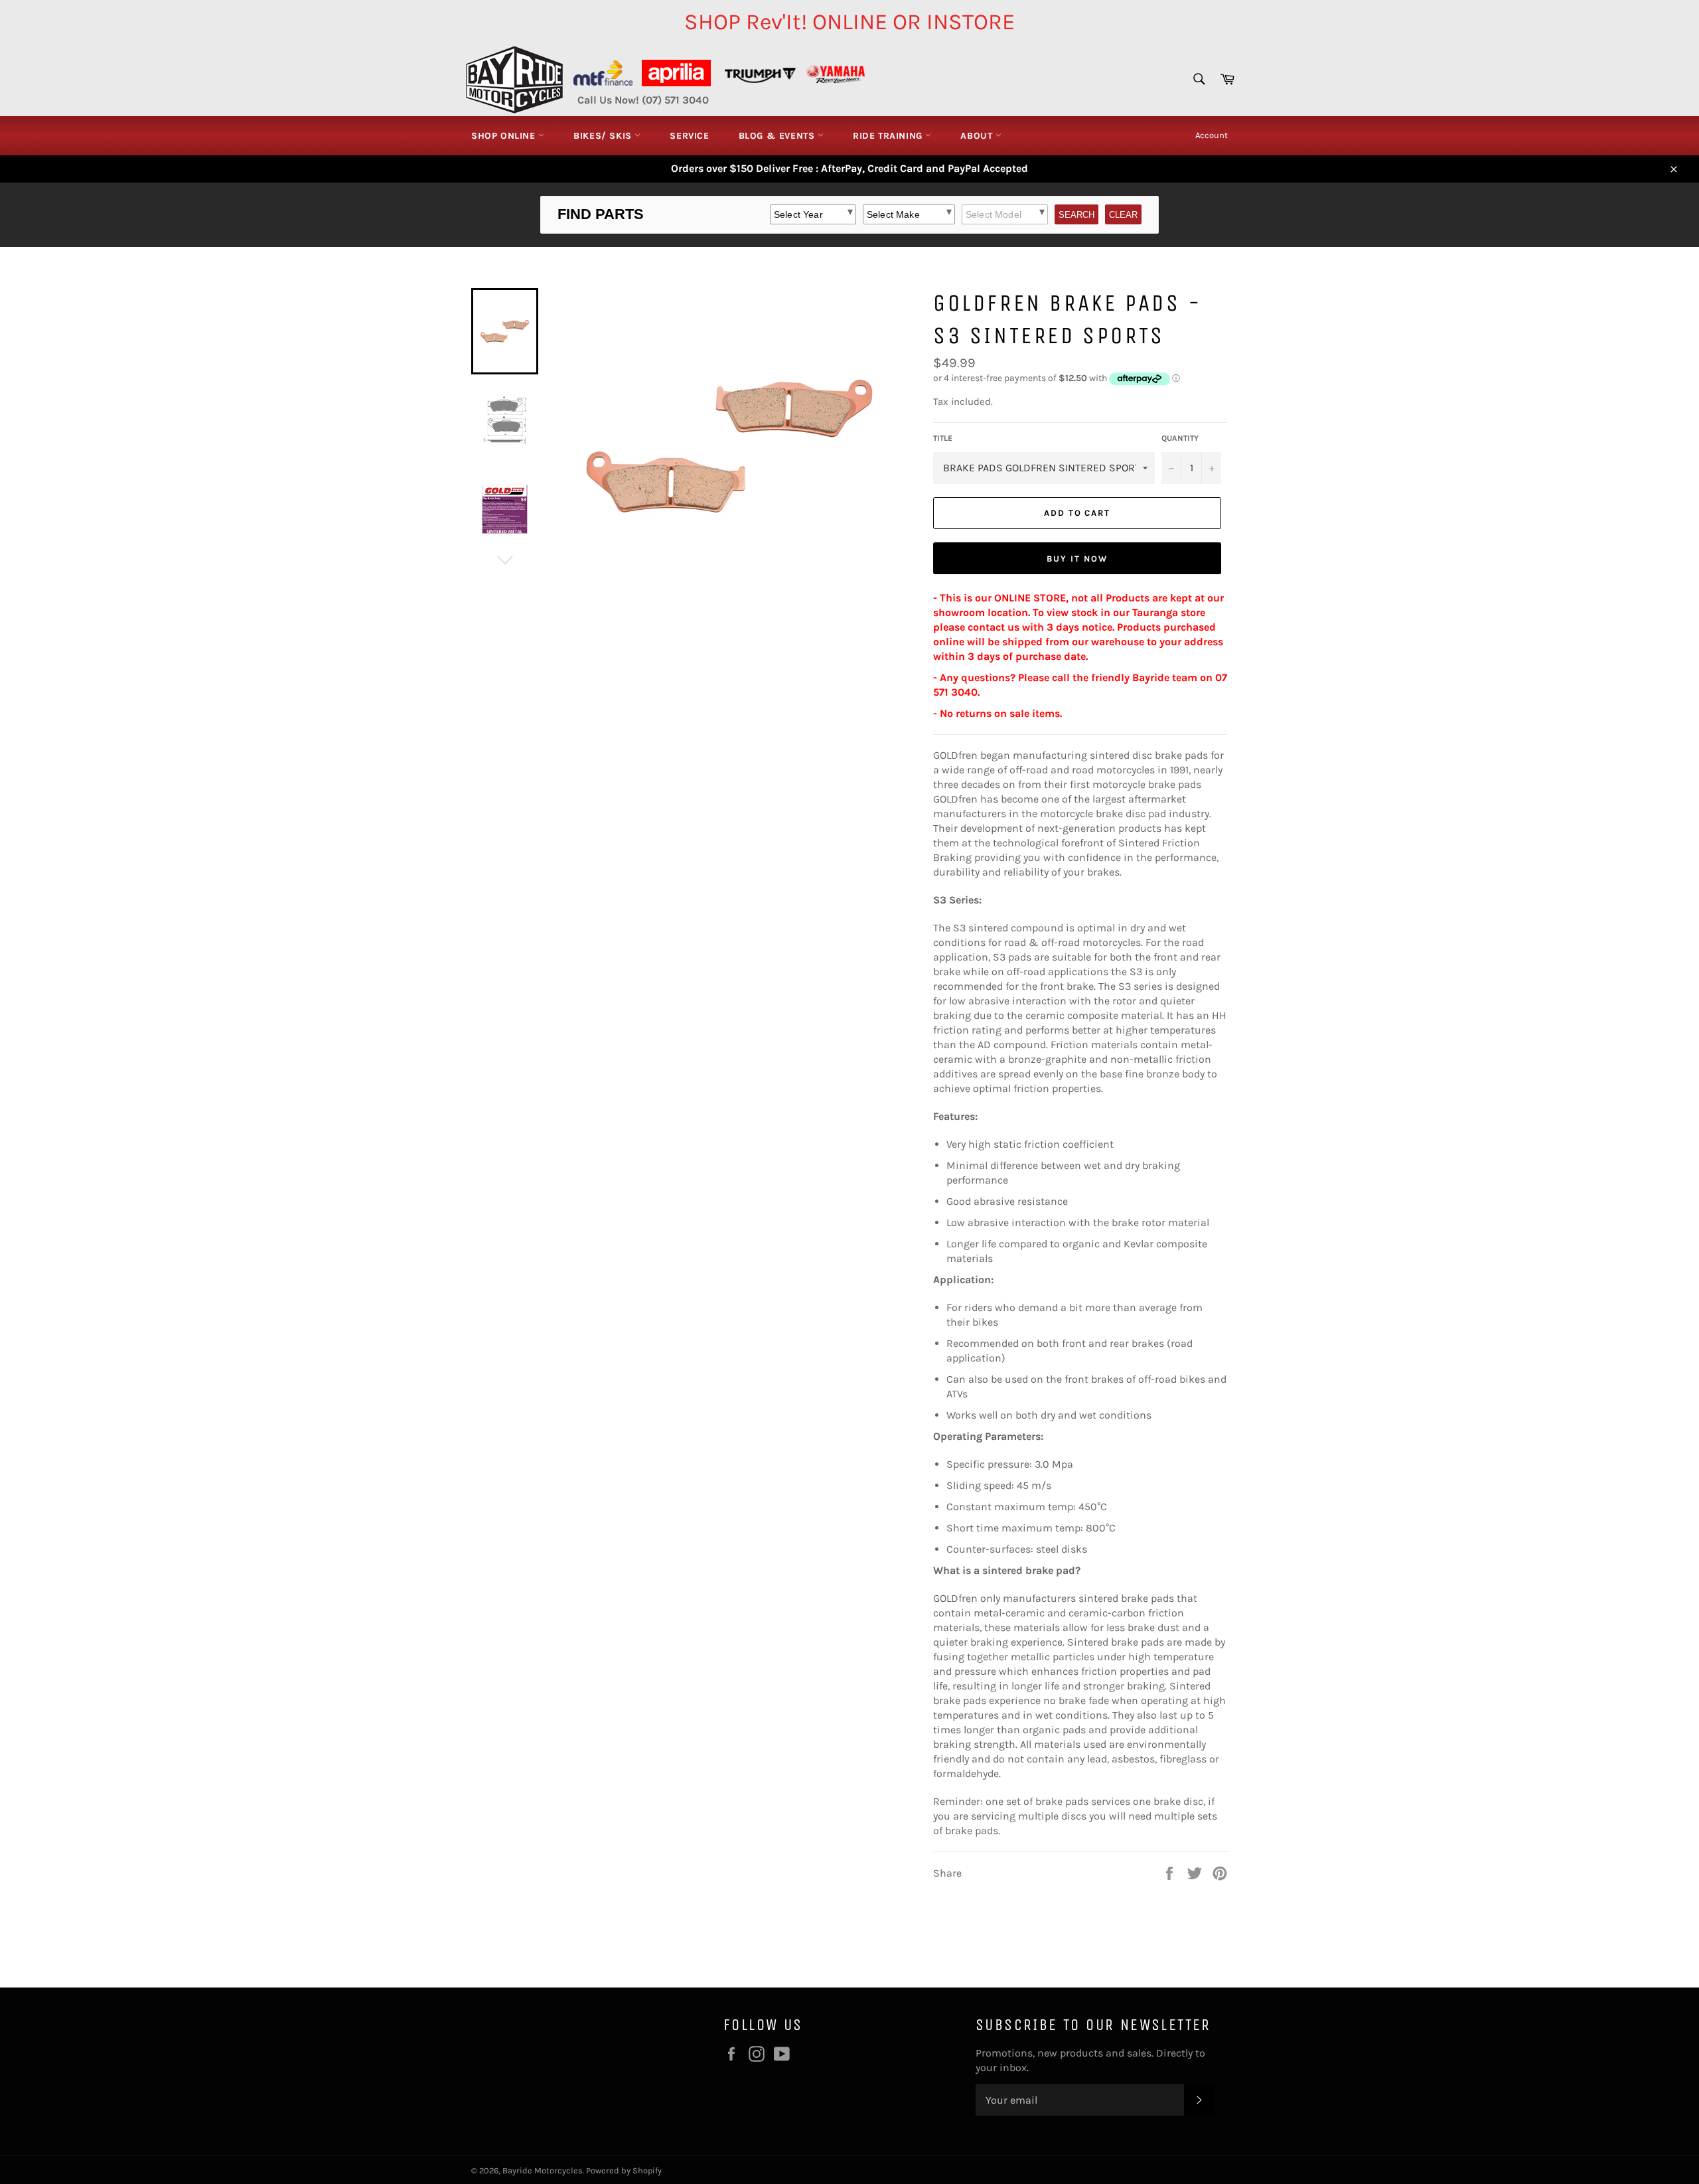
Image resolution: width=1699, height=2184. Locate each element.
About (978, 136)
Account (1212, 135)
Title (943, 438)
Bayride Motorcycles (543, 2170)
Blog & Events (778, 136)
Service (689, 136)
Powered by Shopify (624, 2170)
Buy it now (1077, 559)
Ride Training (889, 136)
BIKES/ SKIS (604, 136)
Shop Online (505, 136)
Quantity (1180, 438)
